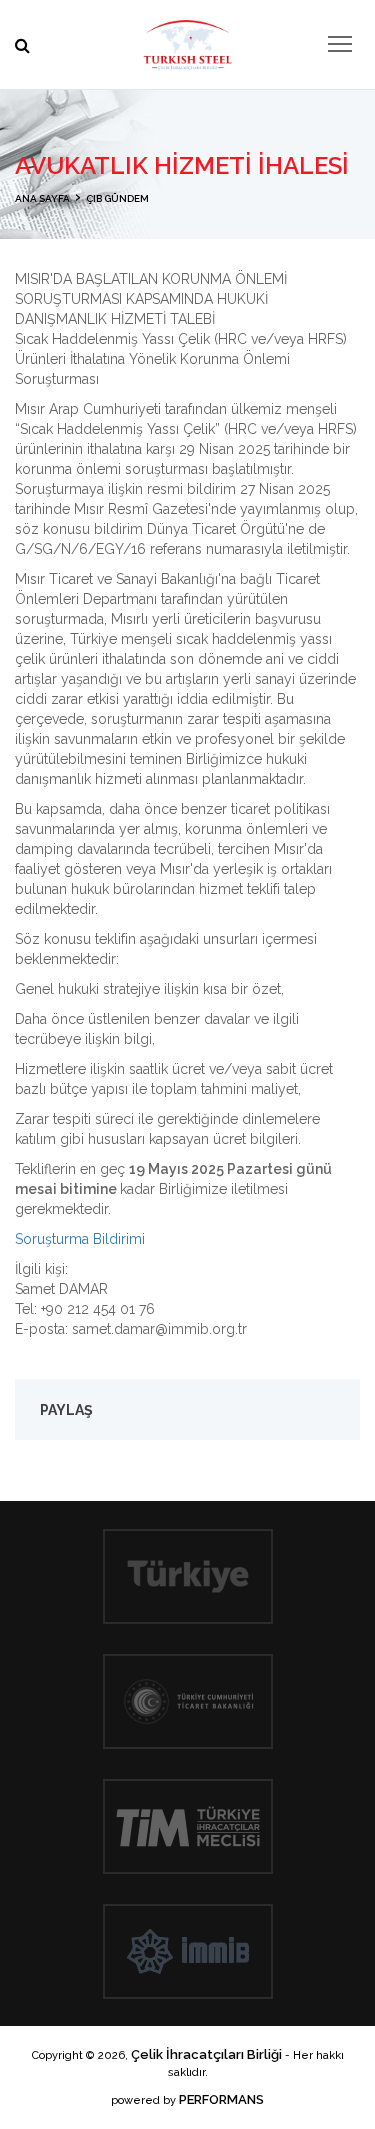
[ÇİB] (188, 40)
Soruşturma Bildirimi (80, 1239)
